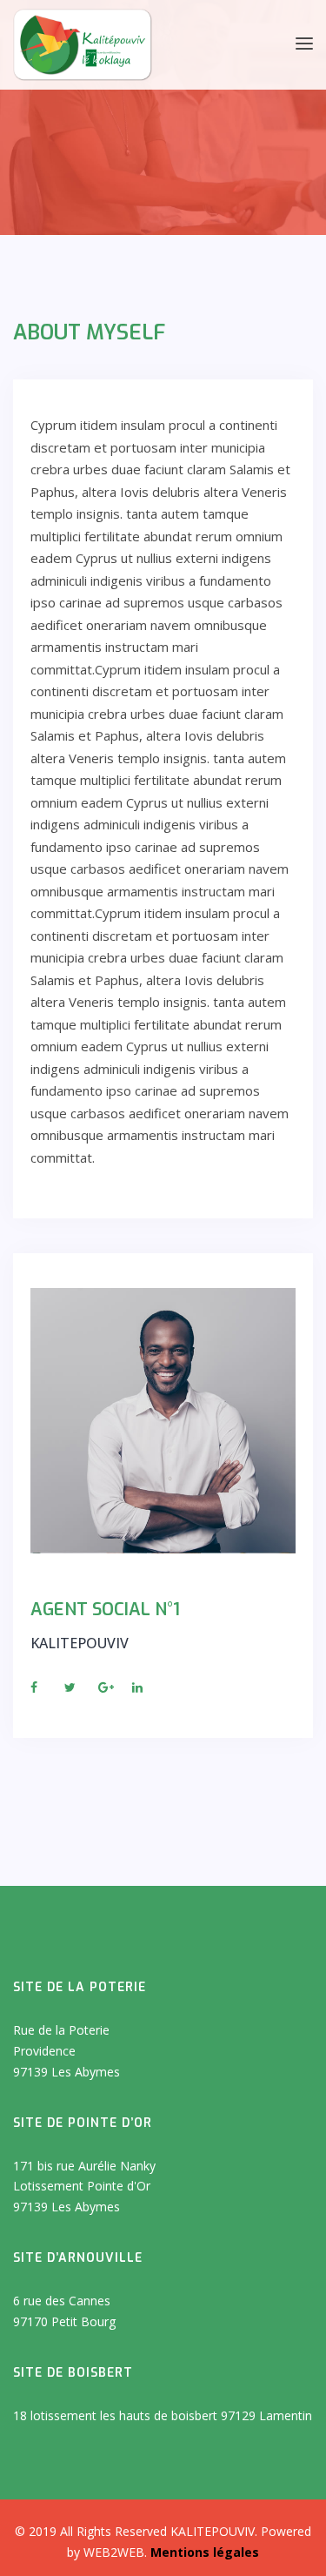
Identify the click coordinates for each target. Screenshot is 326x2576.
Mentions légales (205, 2552)
